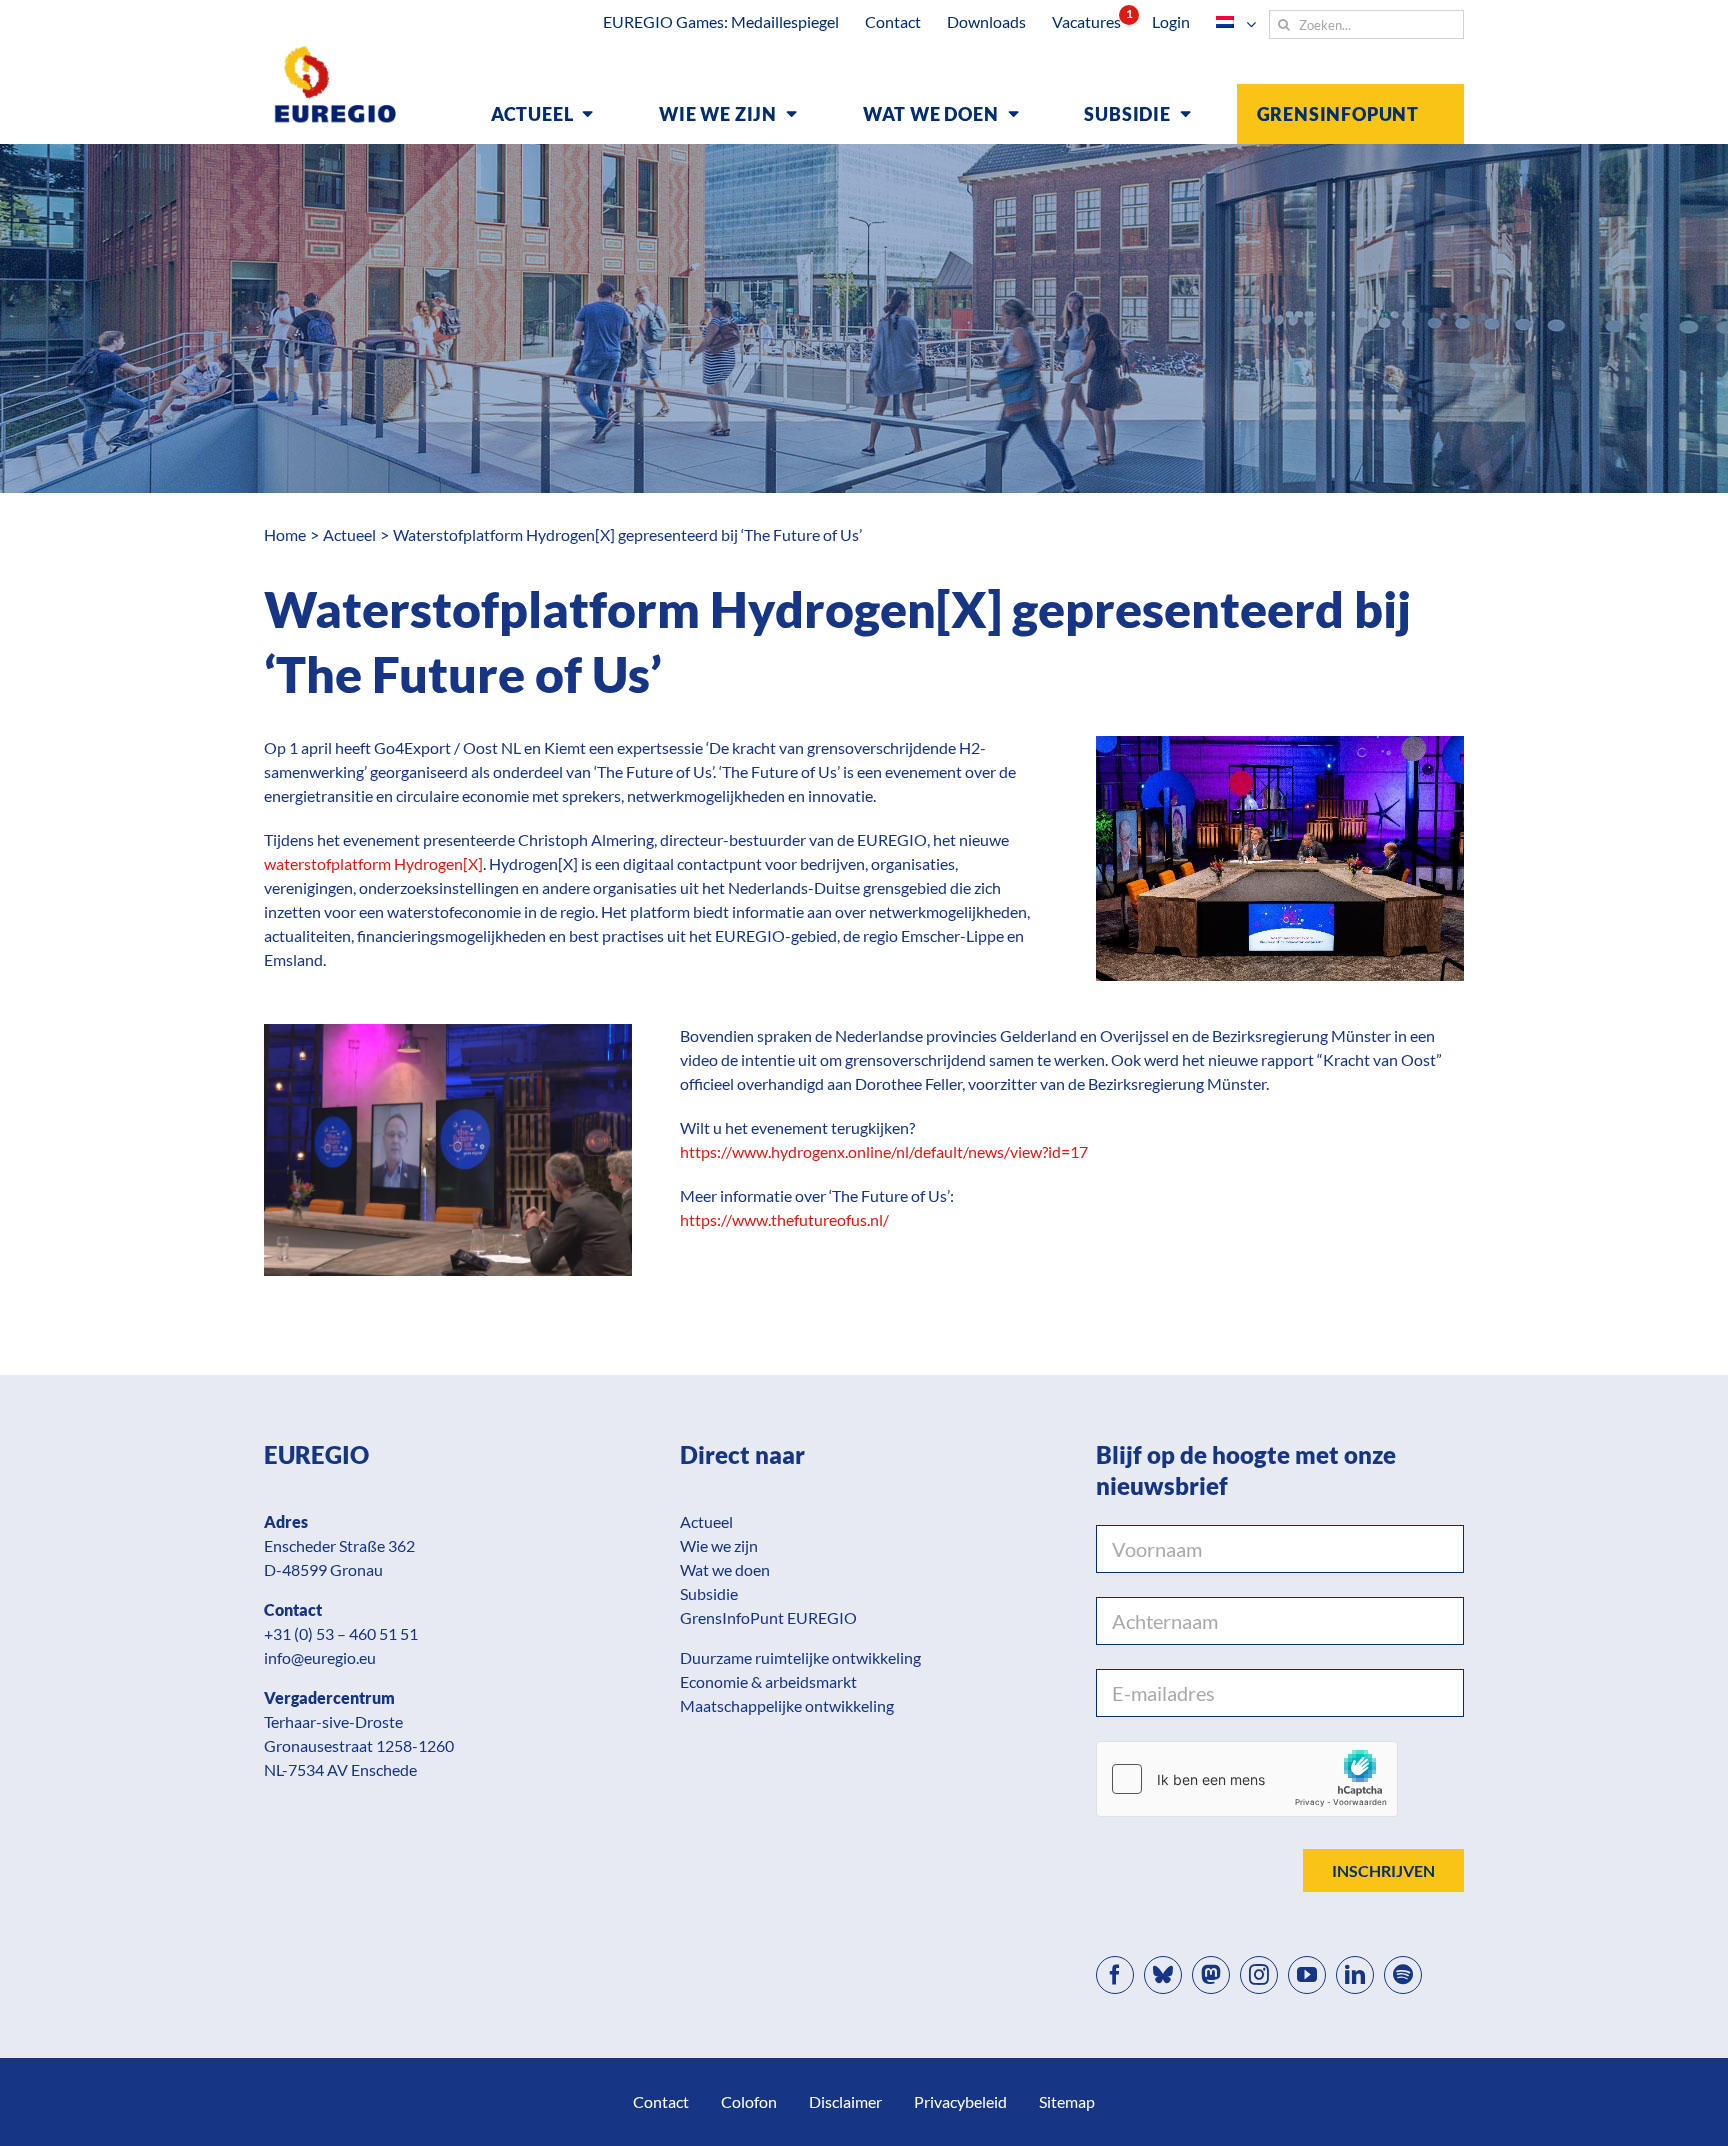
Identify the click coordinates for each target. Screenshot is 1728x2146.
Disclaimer (845, 2101)
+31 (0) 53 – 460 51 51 (341, 1633)
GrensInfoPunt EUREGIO (768, 1617)
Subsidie (709, 1593)
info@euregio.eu (320, 1657)
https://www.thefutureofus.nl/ (784, 1219)
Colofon (749, 2101)
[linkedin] (1355, 1975)
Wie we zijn (719, 1545)
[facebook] (1115, 1975)
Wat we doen (725, 1569)
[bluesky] (1163, 1975)
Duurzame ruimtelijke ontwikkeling (800, 1657)
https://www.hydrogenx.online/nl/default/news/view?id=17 (884, 1151)
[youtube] (1307, 1975)
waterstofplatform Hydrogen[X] (373, 863)
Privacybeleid (960, 2101)
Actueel (706, 1521)
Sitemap (1067, 2101)
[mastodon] (1211, 1975)
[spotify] (1403, 1975)
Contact (661, 2101)
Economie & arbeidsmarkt (768, 1681)
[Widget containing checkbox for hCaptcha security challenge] (1247, 1779)
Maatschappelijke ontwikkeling (787, 1705)
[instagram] (1259, 1975)
